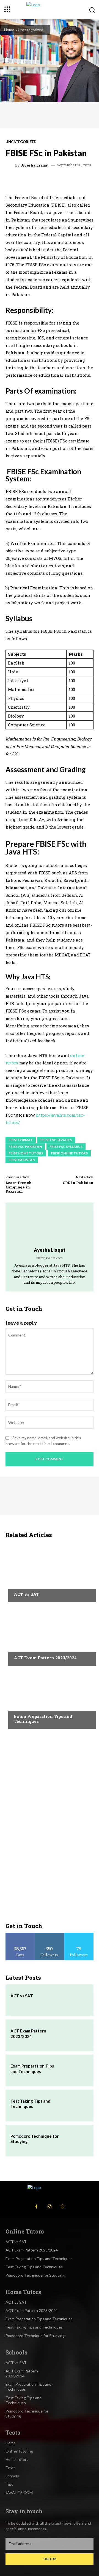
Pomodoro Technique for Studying (35, 2275)
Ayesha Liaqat (35, 165)
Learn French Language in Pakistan (19, 1187)
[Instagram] (50, 2207)
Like (20, 1935)
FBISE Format (21, 1140)
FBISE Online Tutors (69, 1153)
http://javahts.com (50, 1258)
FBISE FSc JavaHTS (56, 1140)
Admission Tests (29, 1584)
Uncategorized (31, 30)
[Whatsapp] (63, 2207)
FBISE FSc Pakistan (25, 1147)
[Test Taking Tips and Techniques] (76, 2106)
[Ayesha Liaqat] (11, 165)
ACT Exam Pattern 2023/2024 (45, 1658)
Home (9, 30)
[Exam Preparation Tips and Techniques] (50, 1699)
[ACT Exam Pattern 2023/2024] (50, 1635)
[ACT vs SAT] (50, 1572)
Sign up (50, 2559)
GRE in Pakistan (78, 1183)
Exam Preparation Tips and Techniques (43, 1719)
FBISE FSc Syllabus (66, 1147)
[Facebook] (36, 2207)
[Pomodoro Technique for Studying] (76, 2141)
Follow (50, 1935)
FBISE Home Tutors (26, 1153)
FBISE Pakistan (22, 1160)
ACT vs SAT (27, 1594)
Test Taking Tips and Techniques (30, 2104)
